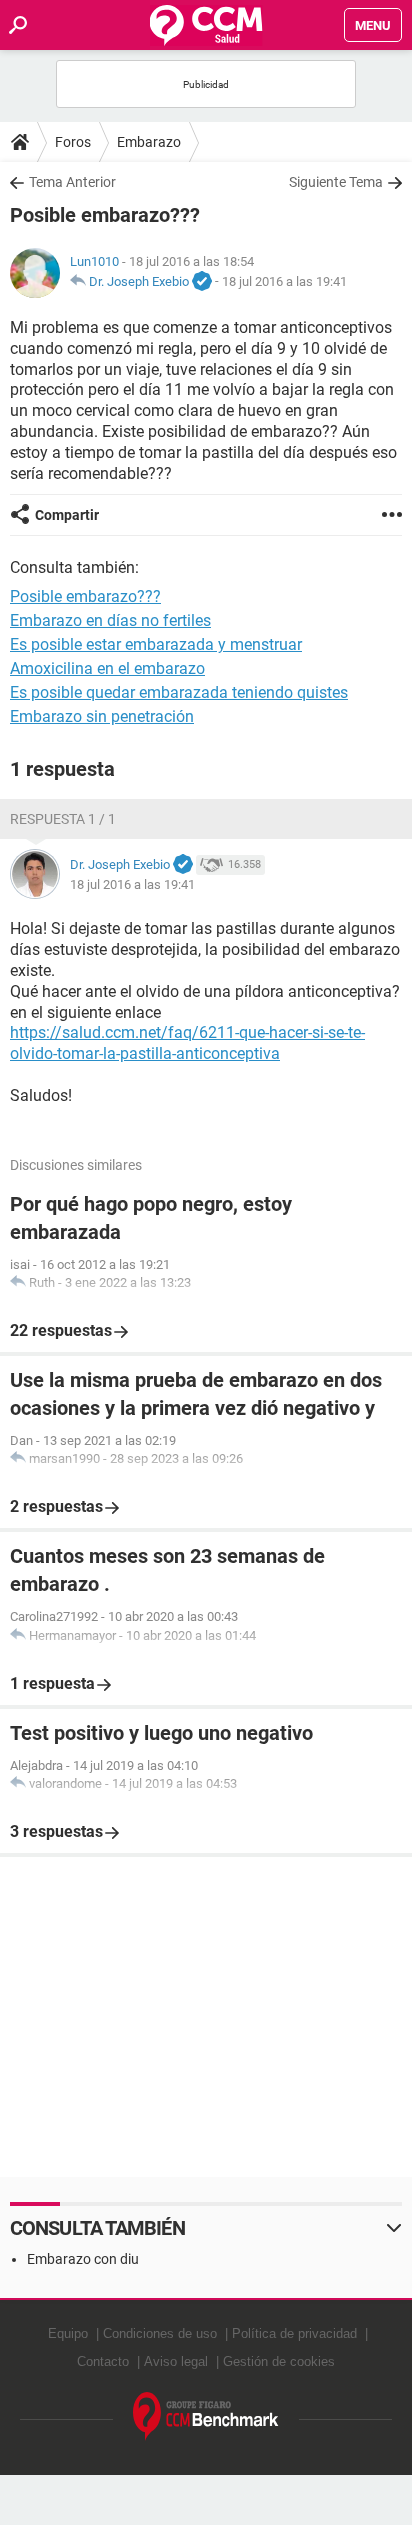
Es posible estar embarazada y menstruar (156, 644)
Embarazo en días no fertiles (110, 620)
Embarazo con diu (83, 2259)
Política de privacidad (294, 2333)
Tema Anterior (72, 182)
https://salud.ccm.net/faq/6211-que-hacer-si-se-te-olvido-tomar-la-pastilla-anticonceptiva (187, 1043)
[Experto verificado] (202, 282)
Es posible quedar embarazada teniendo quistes (179, 692)
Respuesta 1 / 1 (63, 819)
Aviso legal (176, 2361)
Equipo (68, 2333)
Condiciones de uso (160, 2333)
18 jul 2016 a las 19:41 (284, 281)
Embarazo (149, 142)
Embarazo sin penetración (102, 716)
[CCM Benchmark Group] (206, 2416)
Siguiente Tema (336, 182)
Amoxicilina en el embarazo (107, 668)
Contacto (103, 2361)
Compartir (67, 515)
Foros (73, 142)
